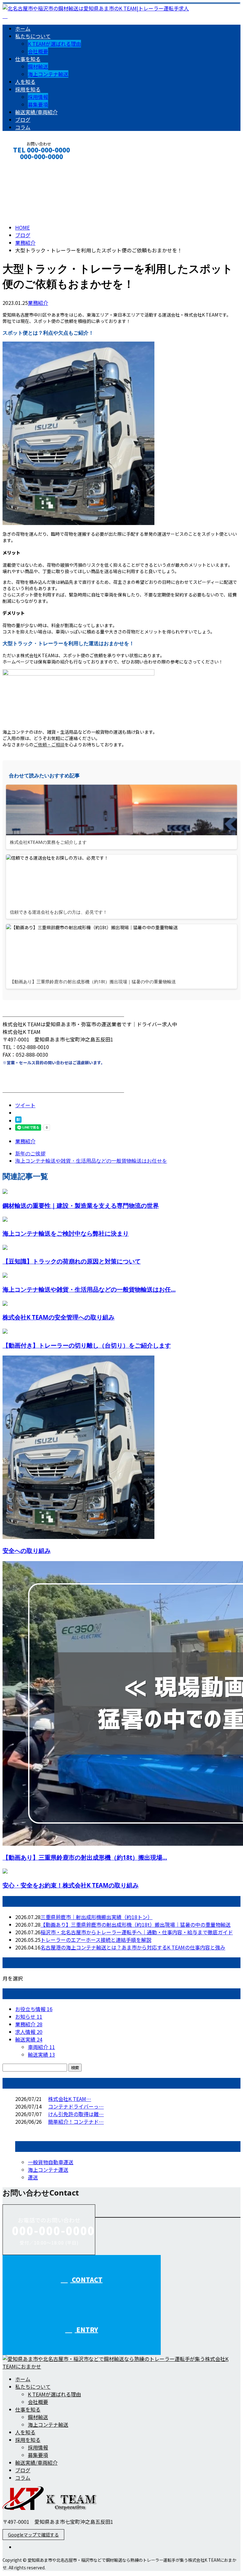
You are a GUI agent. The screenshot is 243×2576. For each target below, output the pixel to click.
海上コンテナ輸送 (48, 74)
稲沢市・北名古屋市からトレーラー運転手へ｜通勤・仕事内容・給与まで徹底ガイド (137, 1932)
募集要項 (38, 104)
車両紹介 (41, 2047)
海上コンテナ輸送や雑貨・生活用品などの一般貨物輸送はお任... (89, 1289)
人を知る (25, 82)
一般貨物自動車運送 (51, 2162)
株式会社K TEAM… (70, 2099)
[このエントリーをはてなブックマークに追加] (18, 1121)
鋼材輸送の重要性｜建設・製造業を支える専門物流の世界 (81, 1205)
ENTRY (86, 2329)
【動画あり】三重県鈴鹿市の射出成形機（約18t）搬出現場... (85, 1857)
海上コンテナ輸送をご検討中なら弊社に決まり (66, 1233)
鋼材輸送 (38, 66)
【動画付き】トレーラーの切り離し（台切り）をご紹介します (87, 1345)
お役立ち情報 (34, 2009)
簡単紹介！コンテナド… (76, 2122)
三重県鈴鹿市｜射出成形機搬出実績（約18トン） (97, 1917)
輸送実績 (29, 2039)
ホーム (23, 28)
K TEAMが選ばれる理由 (54, 44)
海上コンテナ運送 (48, 2170)
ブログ (23, 120)
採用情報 (38, 97)
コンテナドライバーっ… (76, 2106)
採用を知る (28, 89)
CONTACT (25, 165)
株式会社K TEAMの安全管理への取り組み (59, 1317)
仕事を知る (28, 59)
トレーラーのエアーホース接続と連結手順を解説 (96, 1940)
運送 (33, 2177)
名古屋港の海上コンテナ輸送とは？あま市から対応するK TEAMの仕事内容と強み (133, 1947)
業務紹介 (38, 303)
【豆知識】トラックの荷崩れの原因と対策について (72, 1261)
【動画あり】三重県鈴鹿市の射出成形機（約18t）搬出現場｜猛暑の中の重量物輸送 (136, 1924)
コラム (23, 127)
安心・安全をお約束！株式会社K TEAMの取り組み (71, 1885)
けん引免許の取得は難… (76, 2114)
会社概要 (38, 51)
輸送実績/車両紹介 (36, 112)
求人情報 (29, 2032)
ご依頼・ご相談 (49, 744)
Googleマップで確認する (33, 2535)
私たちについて (33, 36)
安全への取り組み (27, 1551)
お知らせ (29, 2017)
